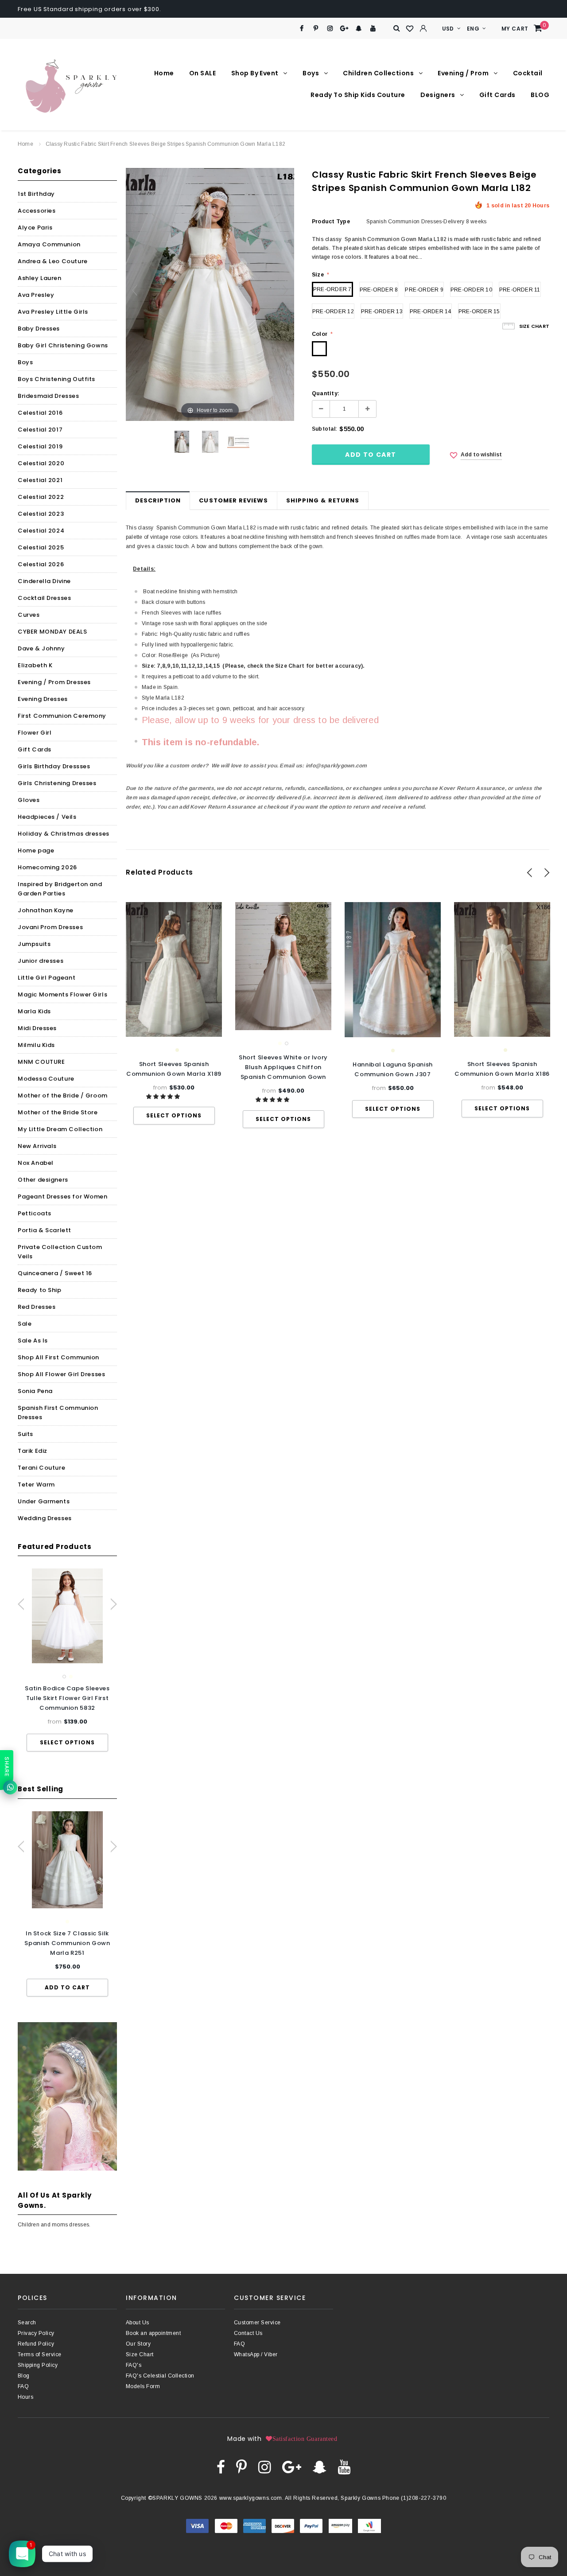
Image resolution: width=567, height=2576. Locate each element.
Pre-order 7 (332, 289)
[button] (164, 1097)
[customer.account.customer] (423, 28)
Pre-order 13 (382, 311)
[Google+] (344, 29)
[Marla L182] (210, 442)
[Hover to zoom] (210, 294)
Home (25, 144)
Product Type (331, 222)
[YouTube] (373, 29)
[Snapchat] (359, 29)
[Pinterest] (316, 29)
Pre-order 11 (520, 290)
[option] (67, 1660)
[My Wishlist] (410, 29)
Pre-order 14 (431, 311)
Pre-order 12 (333, 311)
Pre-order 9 (424, 290)
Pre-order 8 (379, 290)
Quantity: (326, 393)
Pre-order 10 (471, 290)
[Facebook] (301, 29)
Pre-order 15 (479, 311)
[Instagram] (330, 29)
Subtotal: (324, 429)
